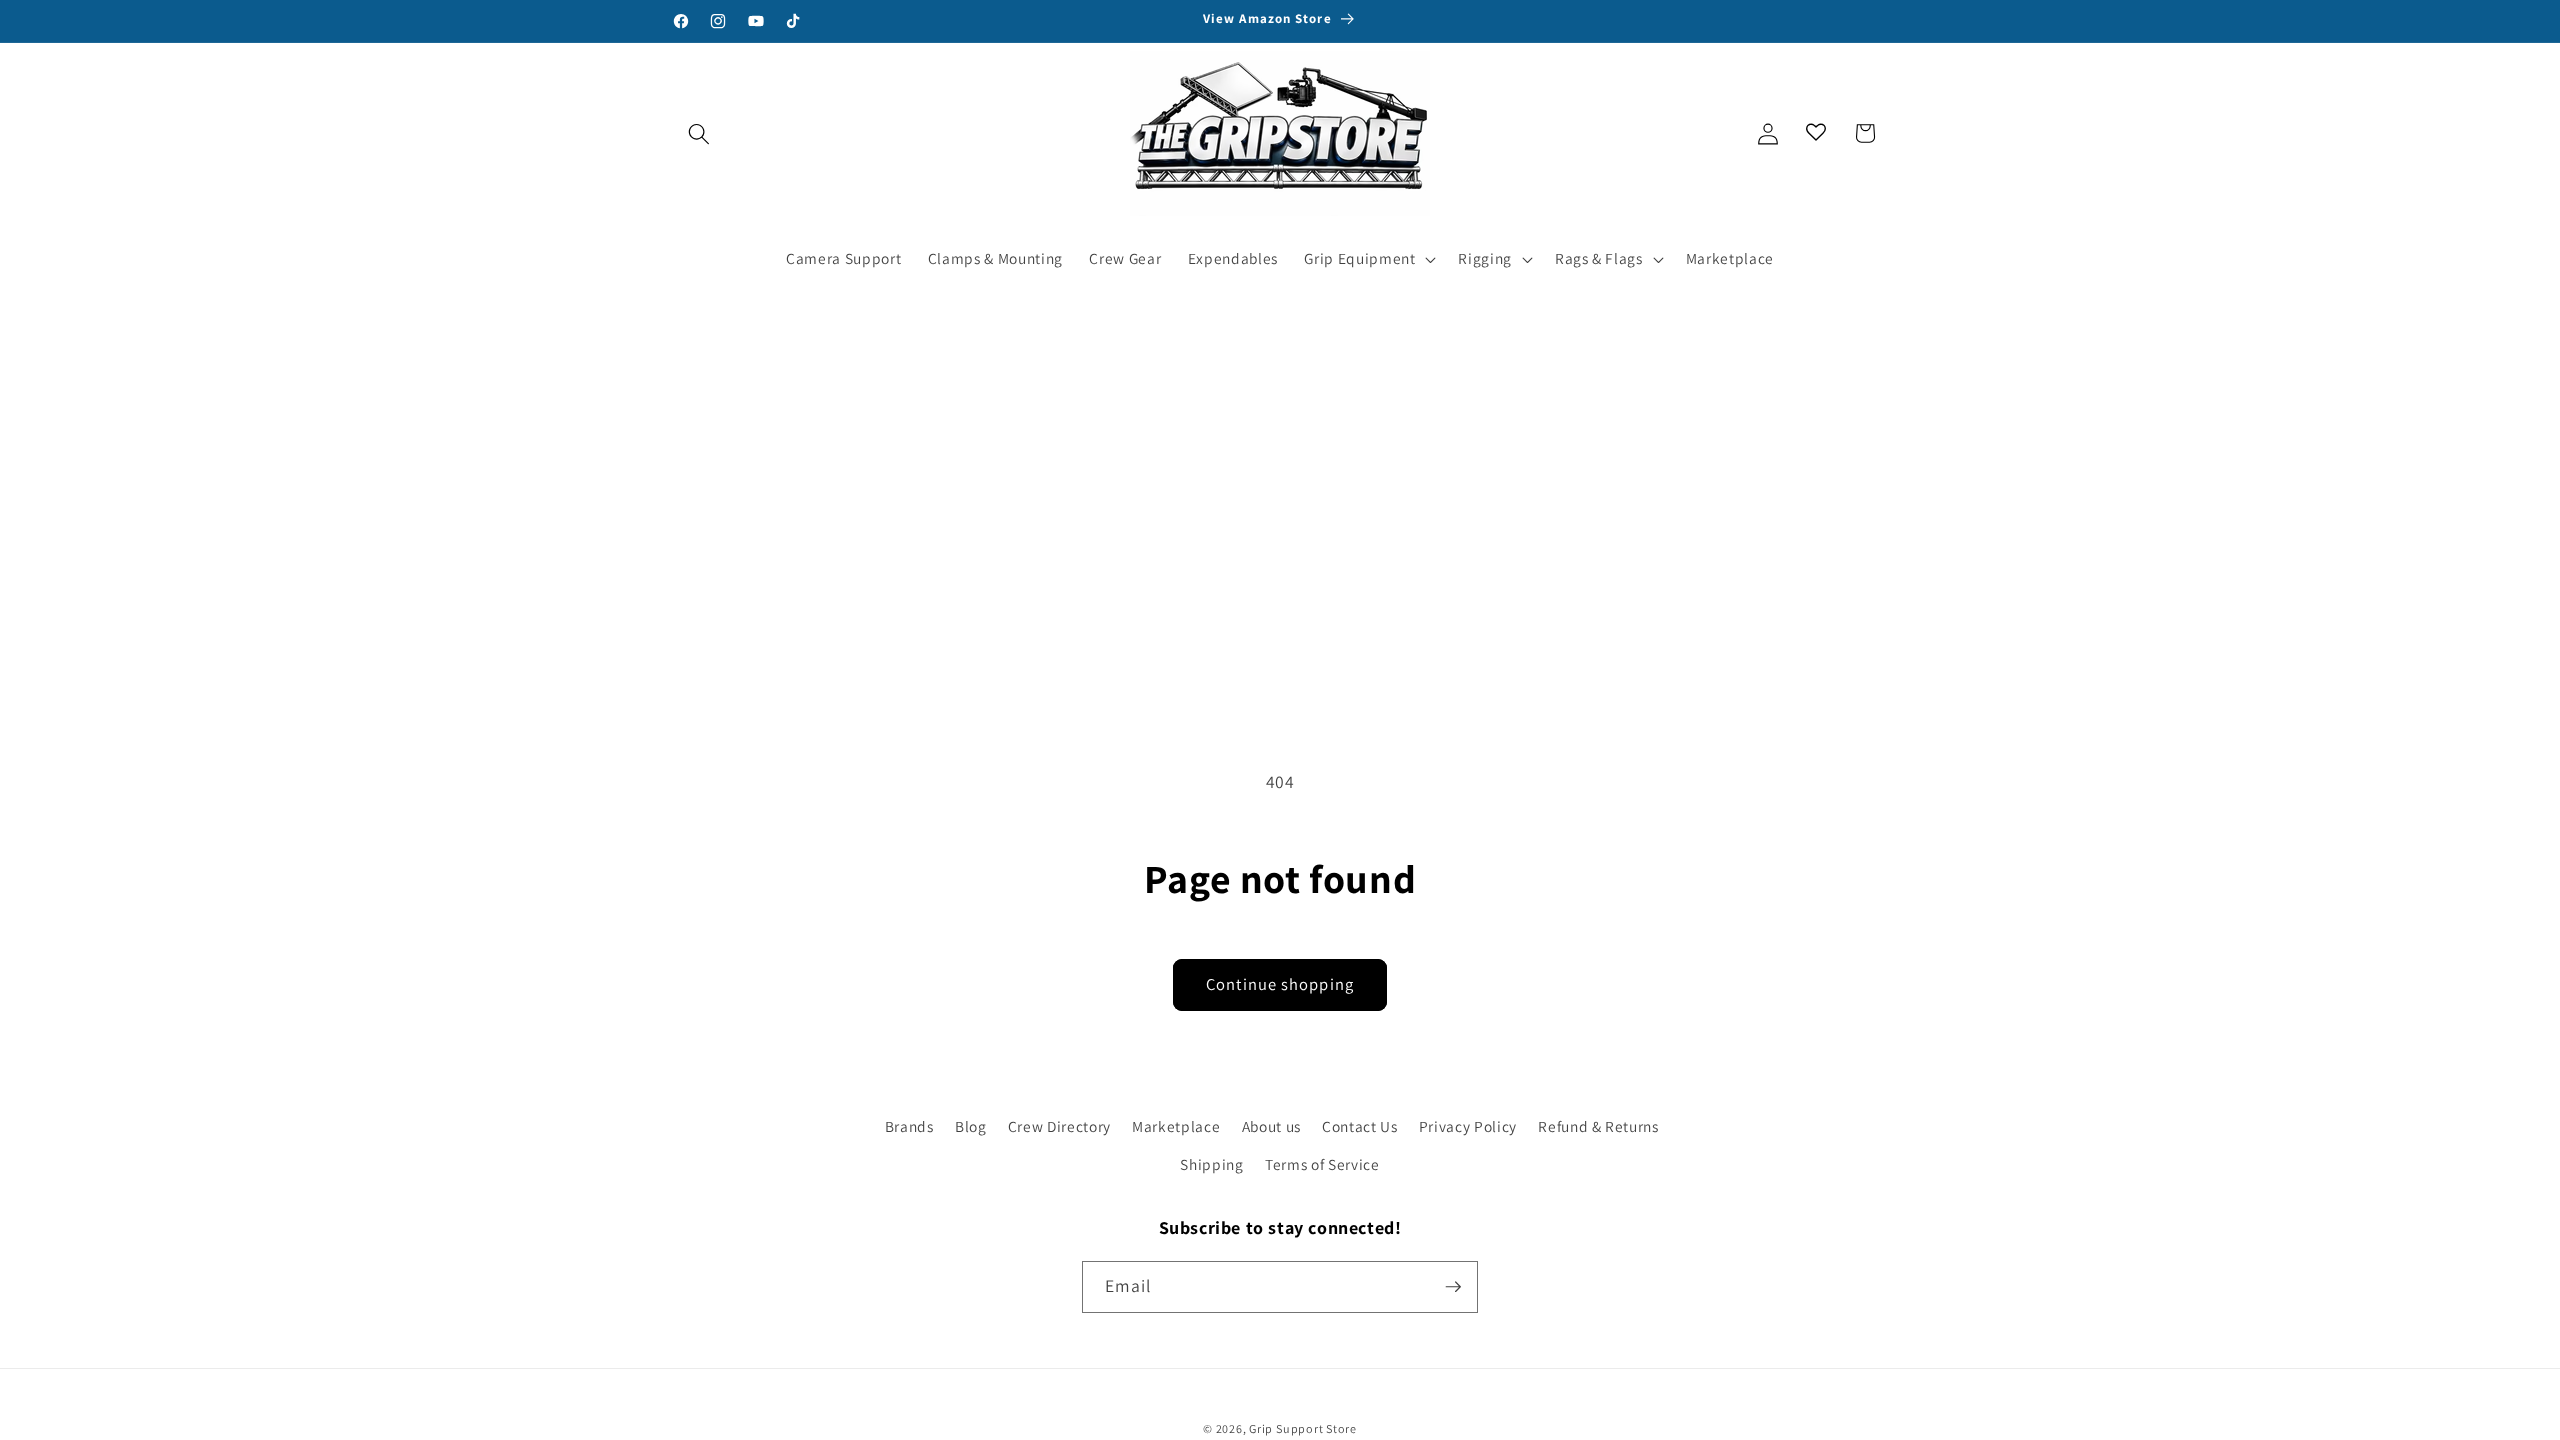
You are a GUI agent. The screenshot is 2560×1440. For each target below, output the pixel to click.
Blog (971, 1126)
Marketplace (1176, 1126)
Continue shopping (1280, 984)
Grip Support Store (1303, 1428)
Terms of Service (1322, 1164)
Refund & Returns (1598, 1126)
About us (1271, 1126)
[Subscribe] (1453, 1287)
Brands (909, 1126)
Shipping (1211, 1164)
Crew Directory (1059, 1126)
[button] (699, 133)
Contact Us (1360, 1126)
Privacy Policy (1468, 1126)
